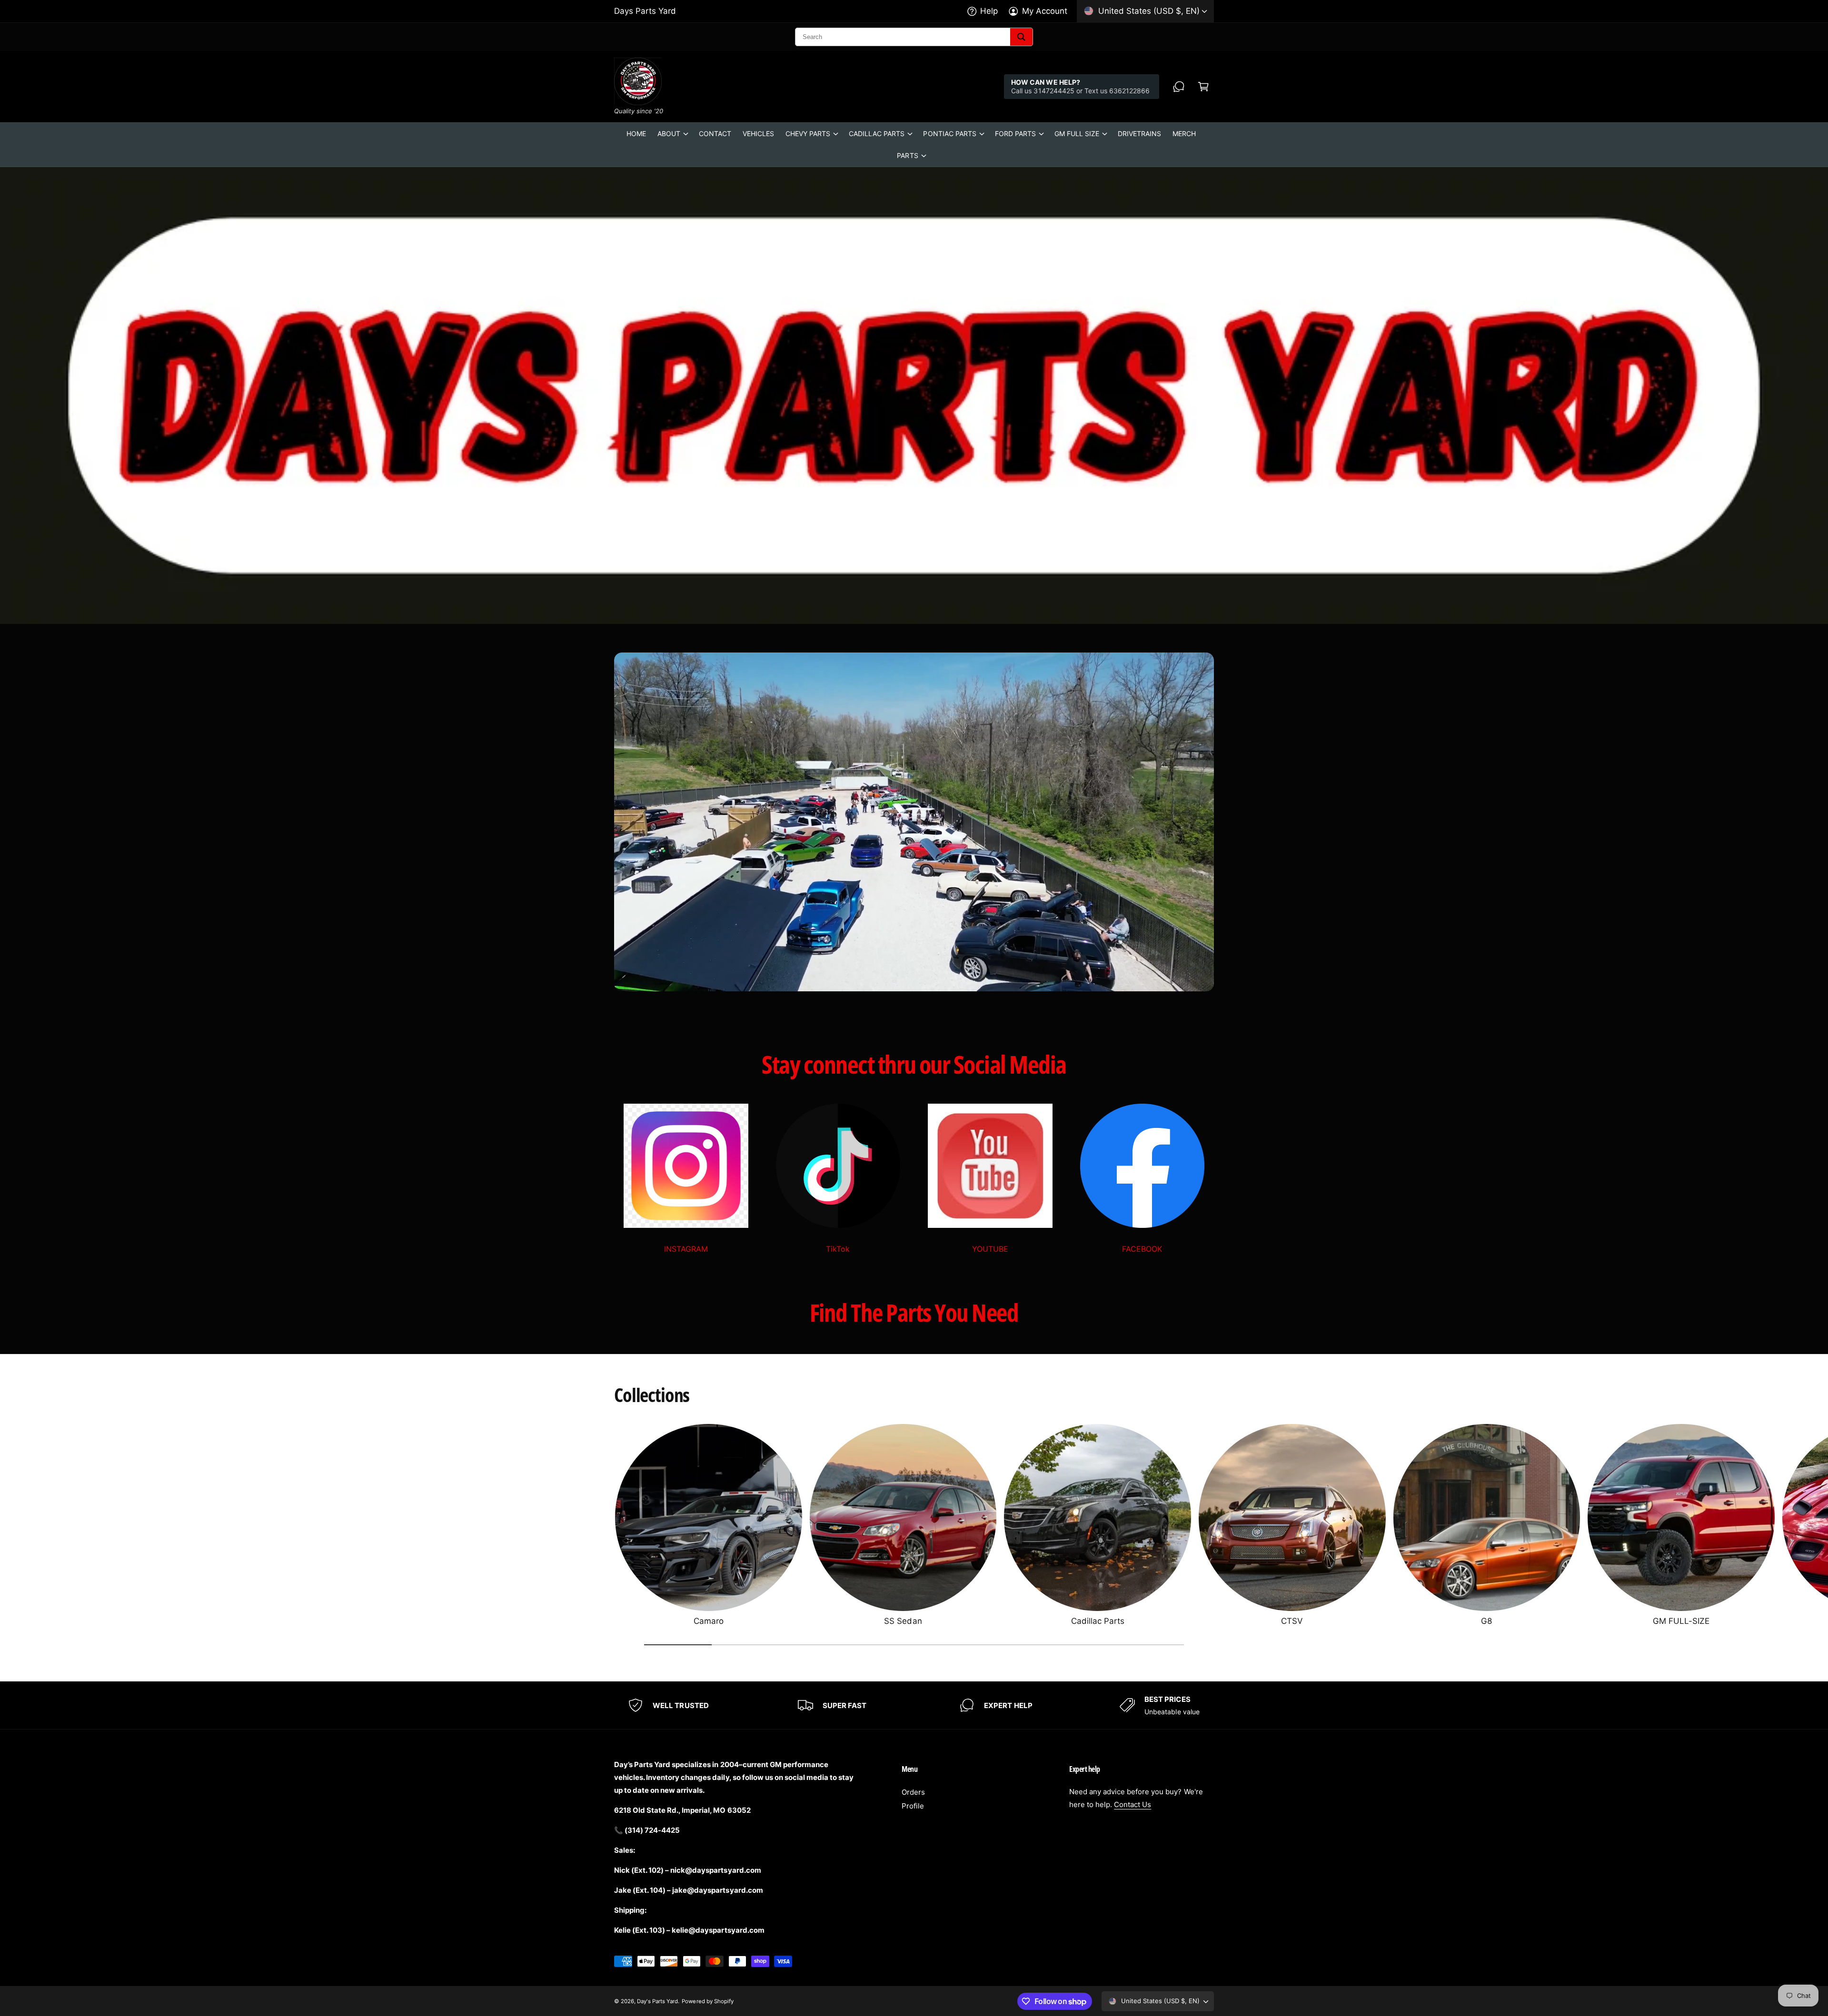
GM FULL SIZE (1077, 133)
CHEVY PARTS (808, 133)
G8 (1486, 1621)
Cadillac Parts (1098, 1621)
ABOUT (669, 133)
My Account (1045, 11)
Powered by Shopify (707, 2001)
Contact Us (1133, 1804)
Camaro (709, 1621)
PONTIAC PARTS (949, 133)
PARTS (907, 155)
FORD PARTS (1015, 133)
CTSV (1292, 1621)
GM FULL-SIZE (1681, 1621)
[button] (1203, 87)
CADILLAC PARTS (877, 133)
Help (989, 11)
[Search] (1021, 37)
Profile (913, 1806)
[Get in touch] (1179, 87)
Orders (913, 1792)
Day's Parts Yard (657, 2001)
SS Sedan (903, 1621)
